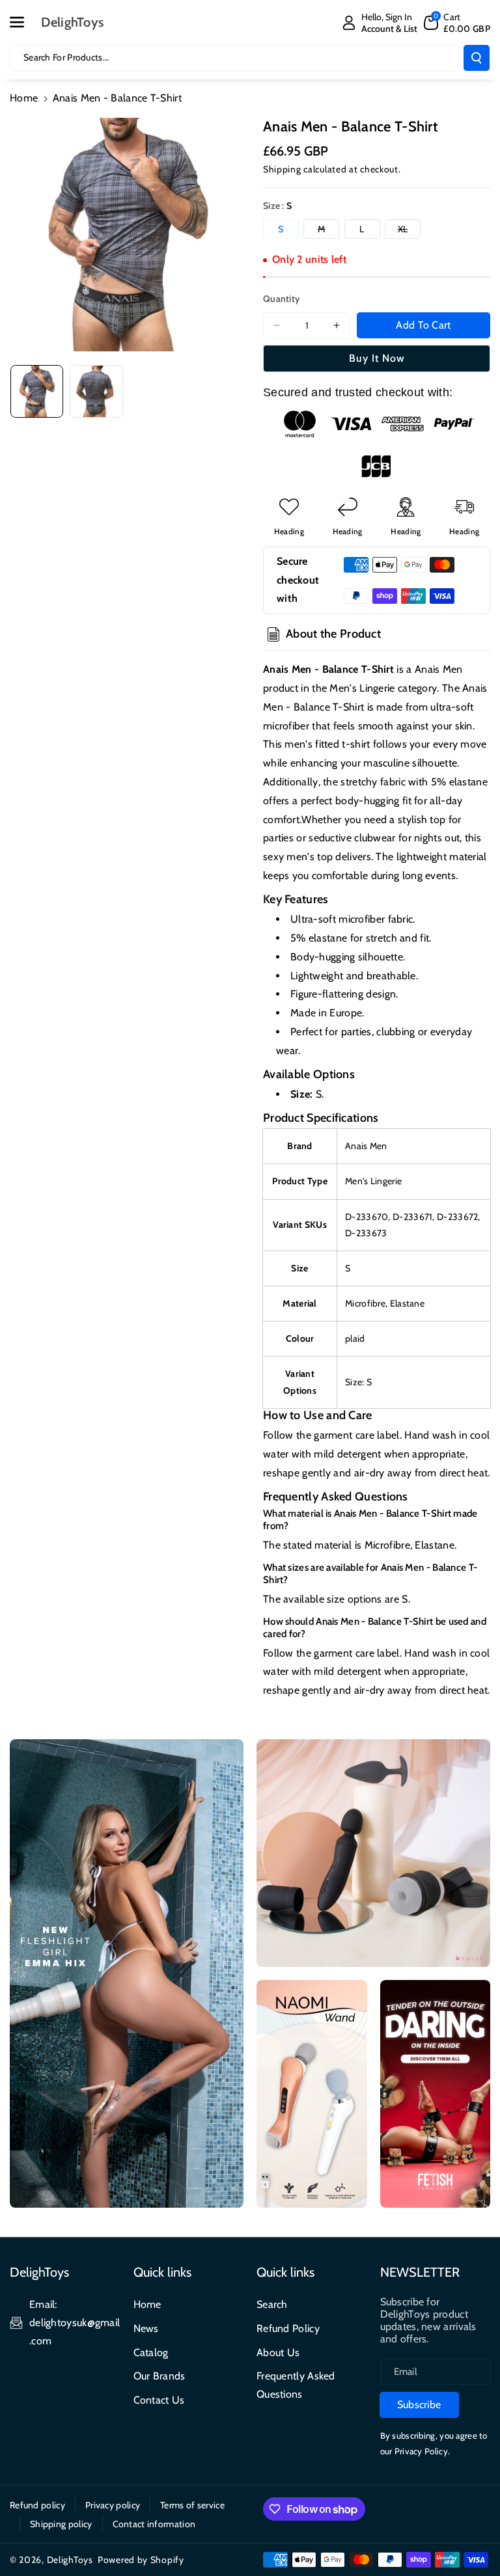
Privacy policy (113, 2505)
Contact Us (159, 2400)
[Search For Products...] (477, 58)
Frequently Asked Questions (296, 2385)
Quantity (281, 299)
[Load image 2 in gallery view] (96, 391)
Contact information (154, 2524)
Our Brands (160, 2376)
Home (24, 98)
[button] (24, 22)
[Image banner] (127, 1973)
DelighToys (70, 2560)
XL (409, 231)
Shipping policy (61, 2524)
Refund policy (37, 2505)
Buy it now (377, 358)
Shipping (282, 169)
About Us (278, 2352)
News (146, 2328)
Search (272, 2304)
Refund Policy (288, 2328)
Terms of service (192, 2505)
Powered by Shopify (141, 2560)
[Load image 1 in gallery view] (37, 391)
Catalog (151, 2352)
